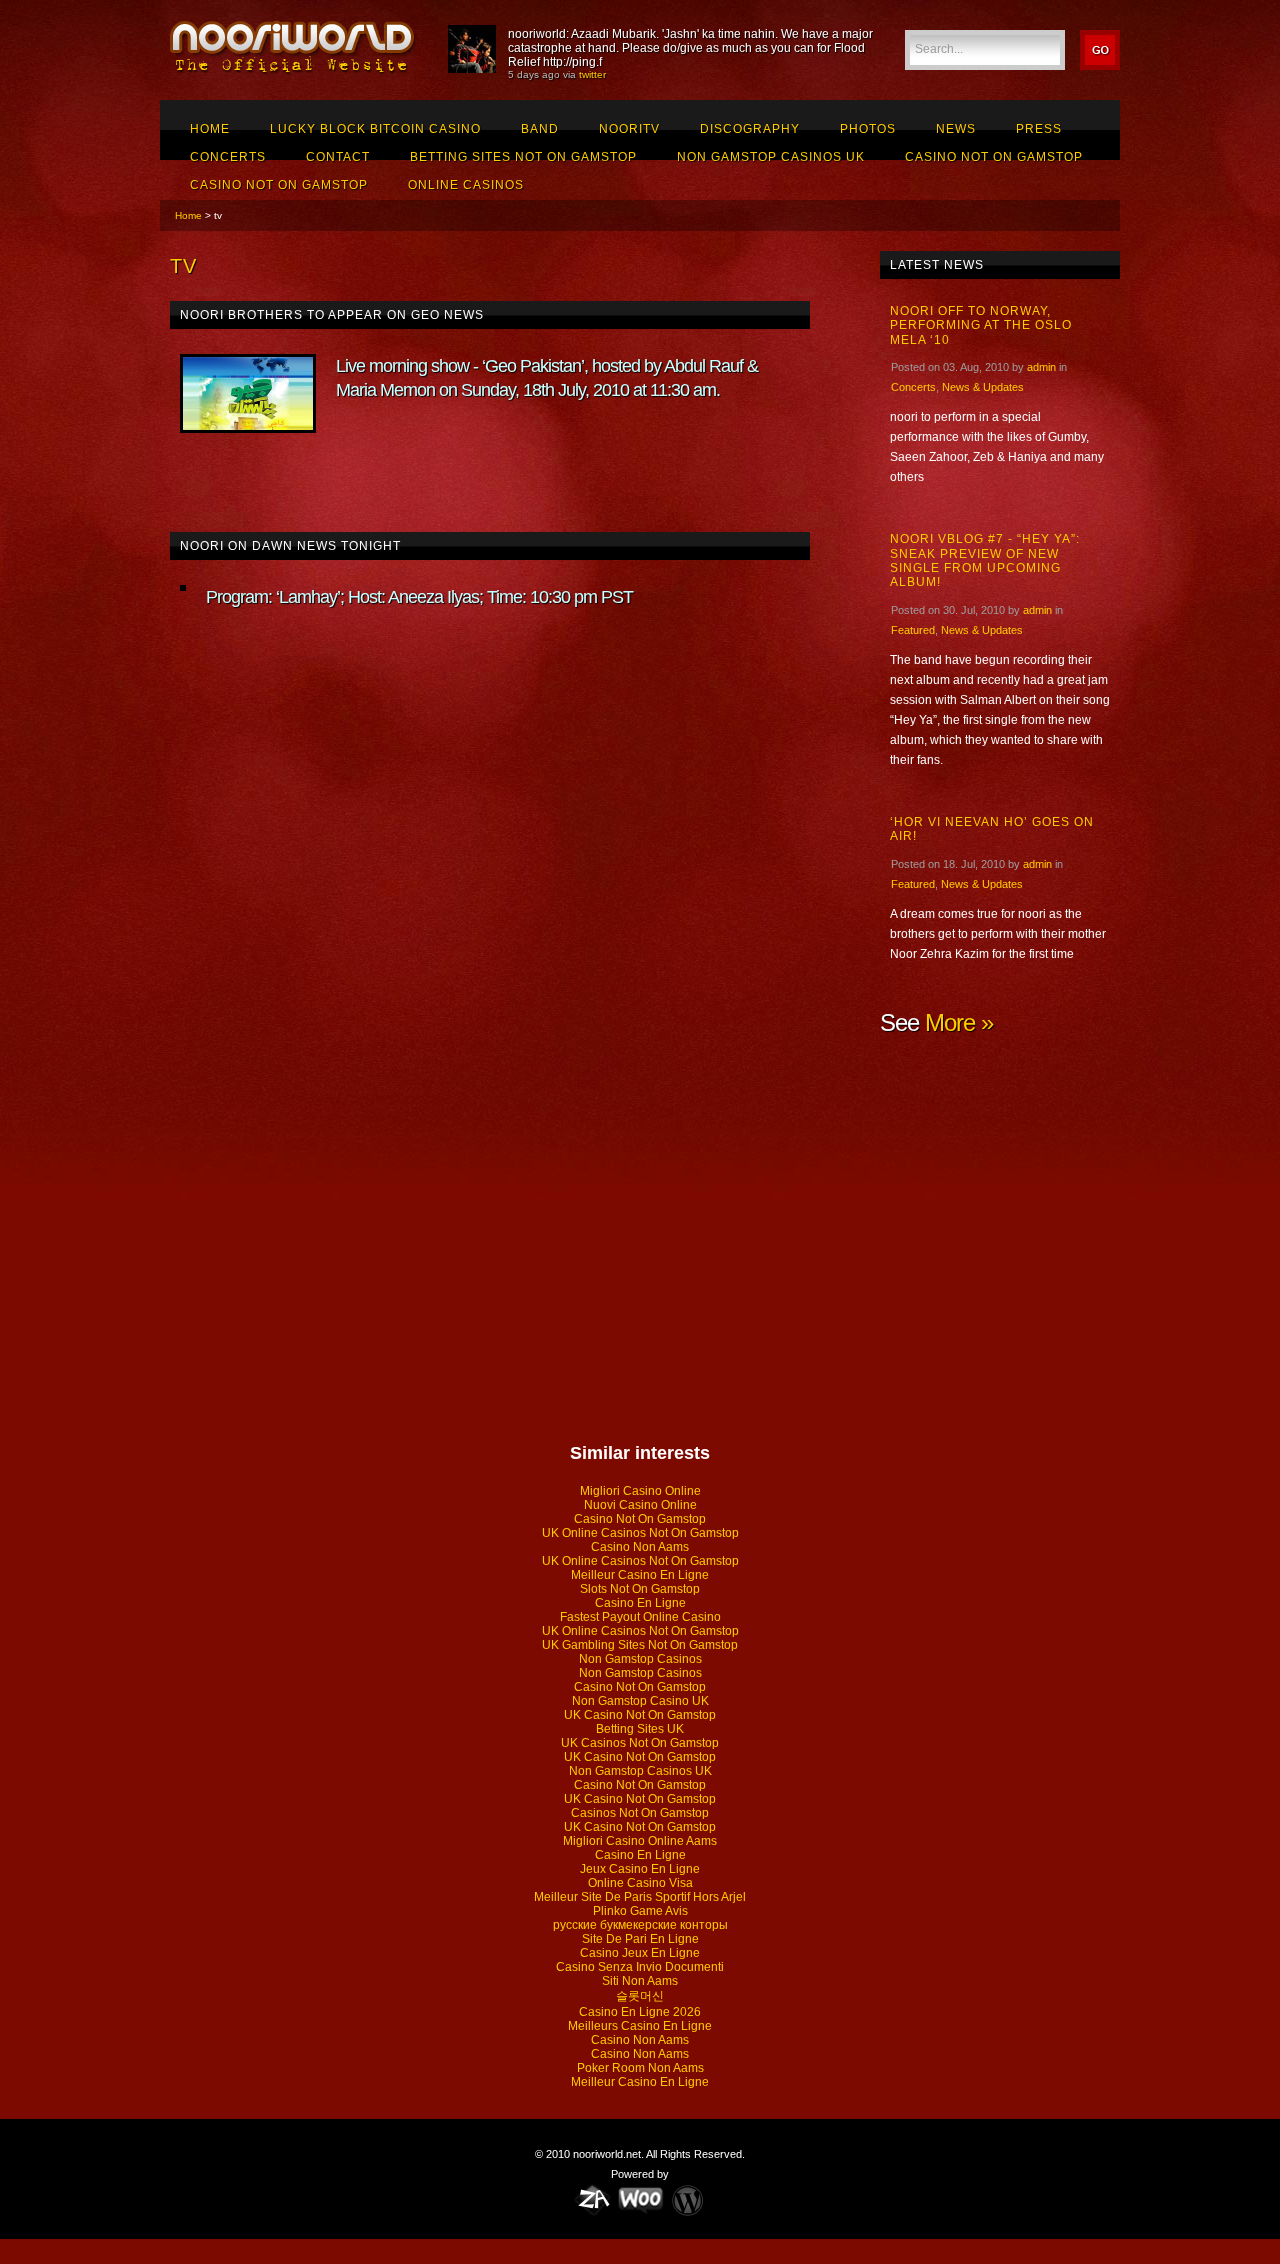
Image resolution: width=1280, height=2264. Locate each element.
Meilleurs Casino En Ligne (640, 2026)
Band (540, 129)
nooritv (629, 129)
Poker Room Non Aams (640, 2068)
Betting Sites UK (640, 1729)
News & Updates (983, 387)
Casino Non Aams (640, 1547)
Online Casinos (466, 185)
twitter (592, 74)
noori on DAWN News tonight (290, 546)
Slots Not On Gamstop (640, 1589)
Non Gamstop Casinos (640, 1659)
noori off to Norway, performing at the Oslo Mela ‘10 (981, 325)
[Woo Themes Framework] (640, 2199)
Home (210, 129)
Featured (913, 630)
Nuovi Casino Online (640, 1505)
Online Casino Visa (640, 1883)
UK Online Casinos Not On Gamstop (640, 1533)
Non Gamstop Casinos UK (771, 157)
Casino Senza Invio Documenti (640, 1967)
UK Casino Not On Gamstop (640, 1715)
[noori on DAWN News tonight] (183, 588)
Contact (338, 157)
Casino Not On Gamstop (994, 157)
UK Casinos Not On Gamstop (640, 1743)
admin (1041, 367)
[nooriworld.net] (294, 71)
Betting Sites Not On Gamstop (523, 157)
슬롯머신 (640, 1996)
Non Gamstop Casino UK (640, 1701)
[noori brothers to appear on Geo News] (248, 393)
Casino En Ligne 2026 (640, 2012)
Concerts (228, 157)
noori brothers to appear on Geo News (332, 315)
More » (959, 1022)
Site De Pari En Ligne (640, 1939)
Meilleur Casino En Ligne (640, 1575)
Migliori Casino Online (640, 1491)
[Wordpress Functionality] (687, 2199)
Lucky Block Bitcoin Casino (375, 129)
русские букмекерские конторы (640, 1925)
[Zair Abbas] (593, 2199)
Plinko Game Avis (640, 1911)
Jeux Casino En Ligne (640, 1869)
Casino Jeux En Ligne (640, 1953)
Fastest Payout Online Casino (640, 1617)
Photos (868, 129)
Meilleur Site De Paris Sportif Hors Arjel (640, 1897)
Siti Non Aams (640, 1981)
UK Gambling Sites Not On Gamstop (640, 1645)
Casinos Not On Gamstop (640, 1813)
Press (1039, 129)
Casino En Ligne (640, 1603)
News (956, 129)
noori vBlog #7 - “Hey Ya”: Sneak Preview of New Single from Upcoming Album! (985, 560)
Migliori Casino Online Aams (640, 1841)
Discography (750, 129)
